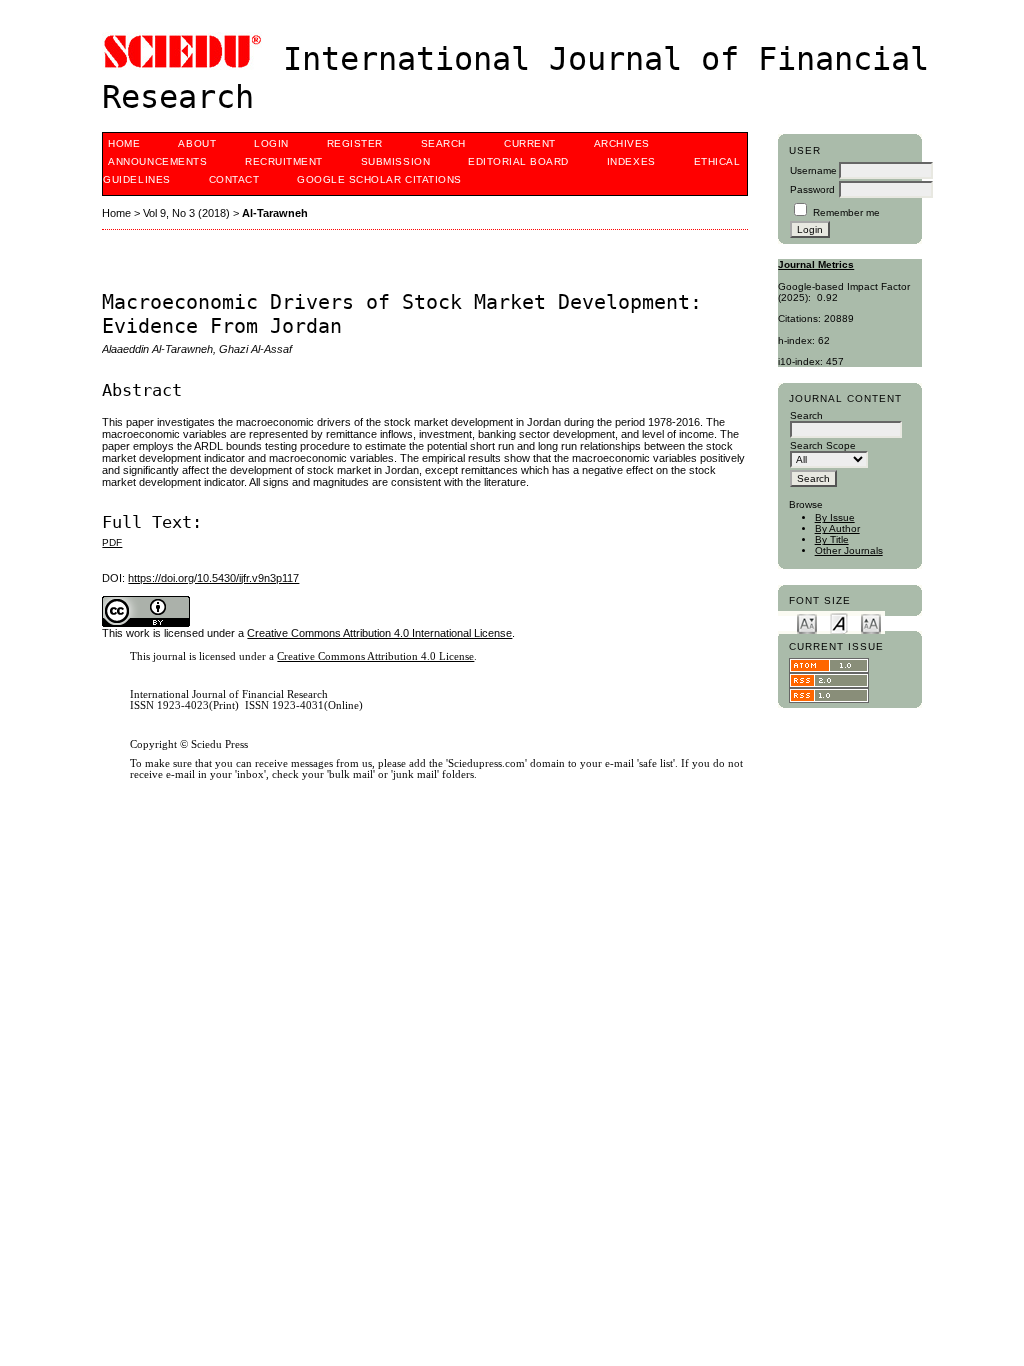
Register (355, 143)
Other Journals (849, 550)
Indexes (631, 161)
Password (812, 189)
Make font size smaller (807, 622)
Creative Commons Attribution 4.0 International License (379, 633)
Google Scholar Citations (379, 179)
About (197, 143)
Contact (234, 179)
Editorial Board (518, 161)
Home (124, 143)
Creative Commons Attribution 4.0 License (375, 656)
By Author (837, 528)
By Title (832, 539)
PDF (112, 542)
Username (813, 170)
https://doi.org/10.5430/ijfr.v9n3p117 (213, 578)
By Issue (835, 517)
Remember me (846, 212)
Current (530, 143)
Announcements (157, 161)
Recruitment (284, 161)
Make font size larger (871, 622)
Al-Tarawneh (275, 213)
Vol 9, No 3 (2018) (186, 213)
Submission (395, 161)
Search (443, 143)
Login (271, 143)
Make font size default (839, 622)
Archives (622, 143)
